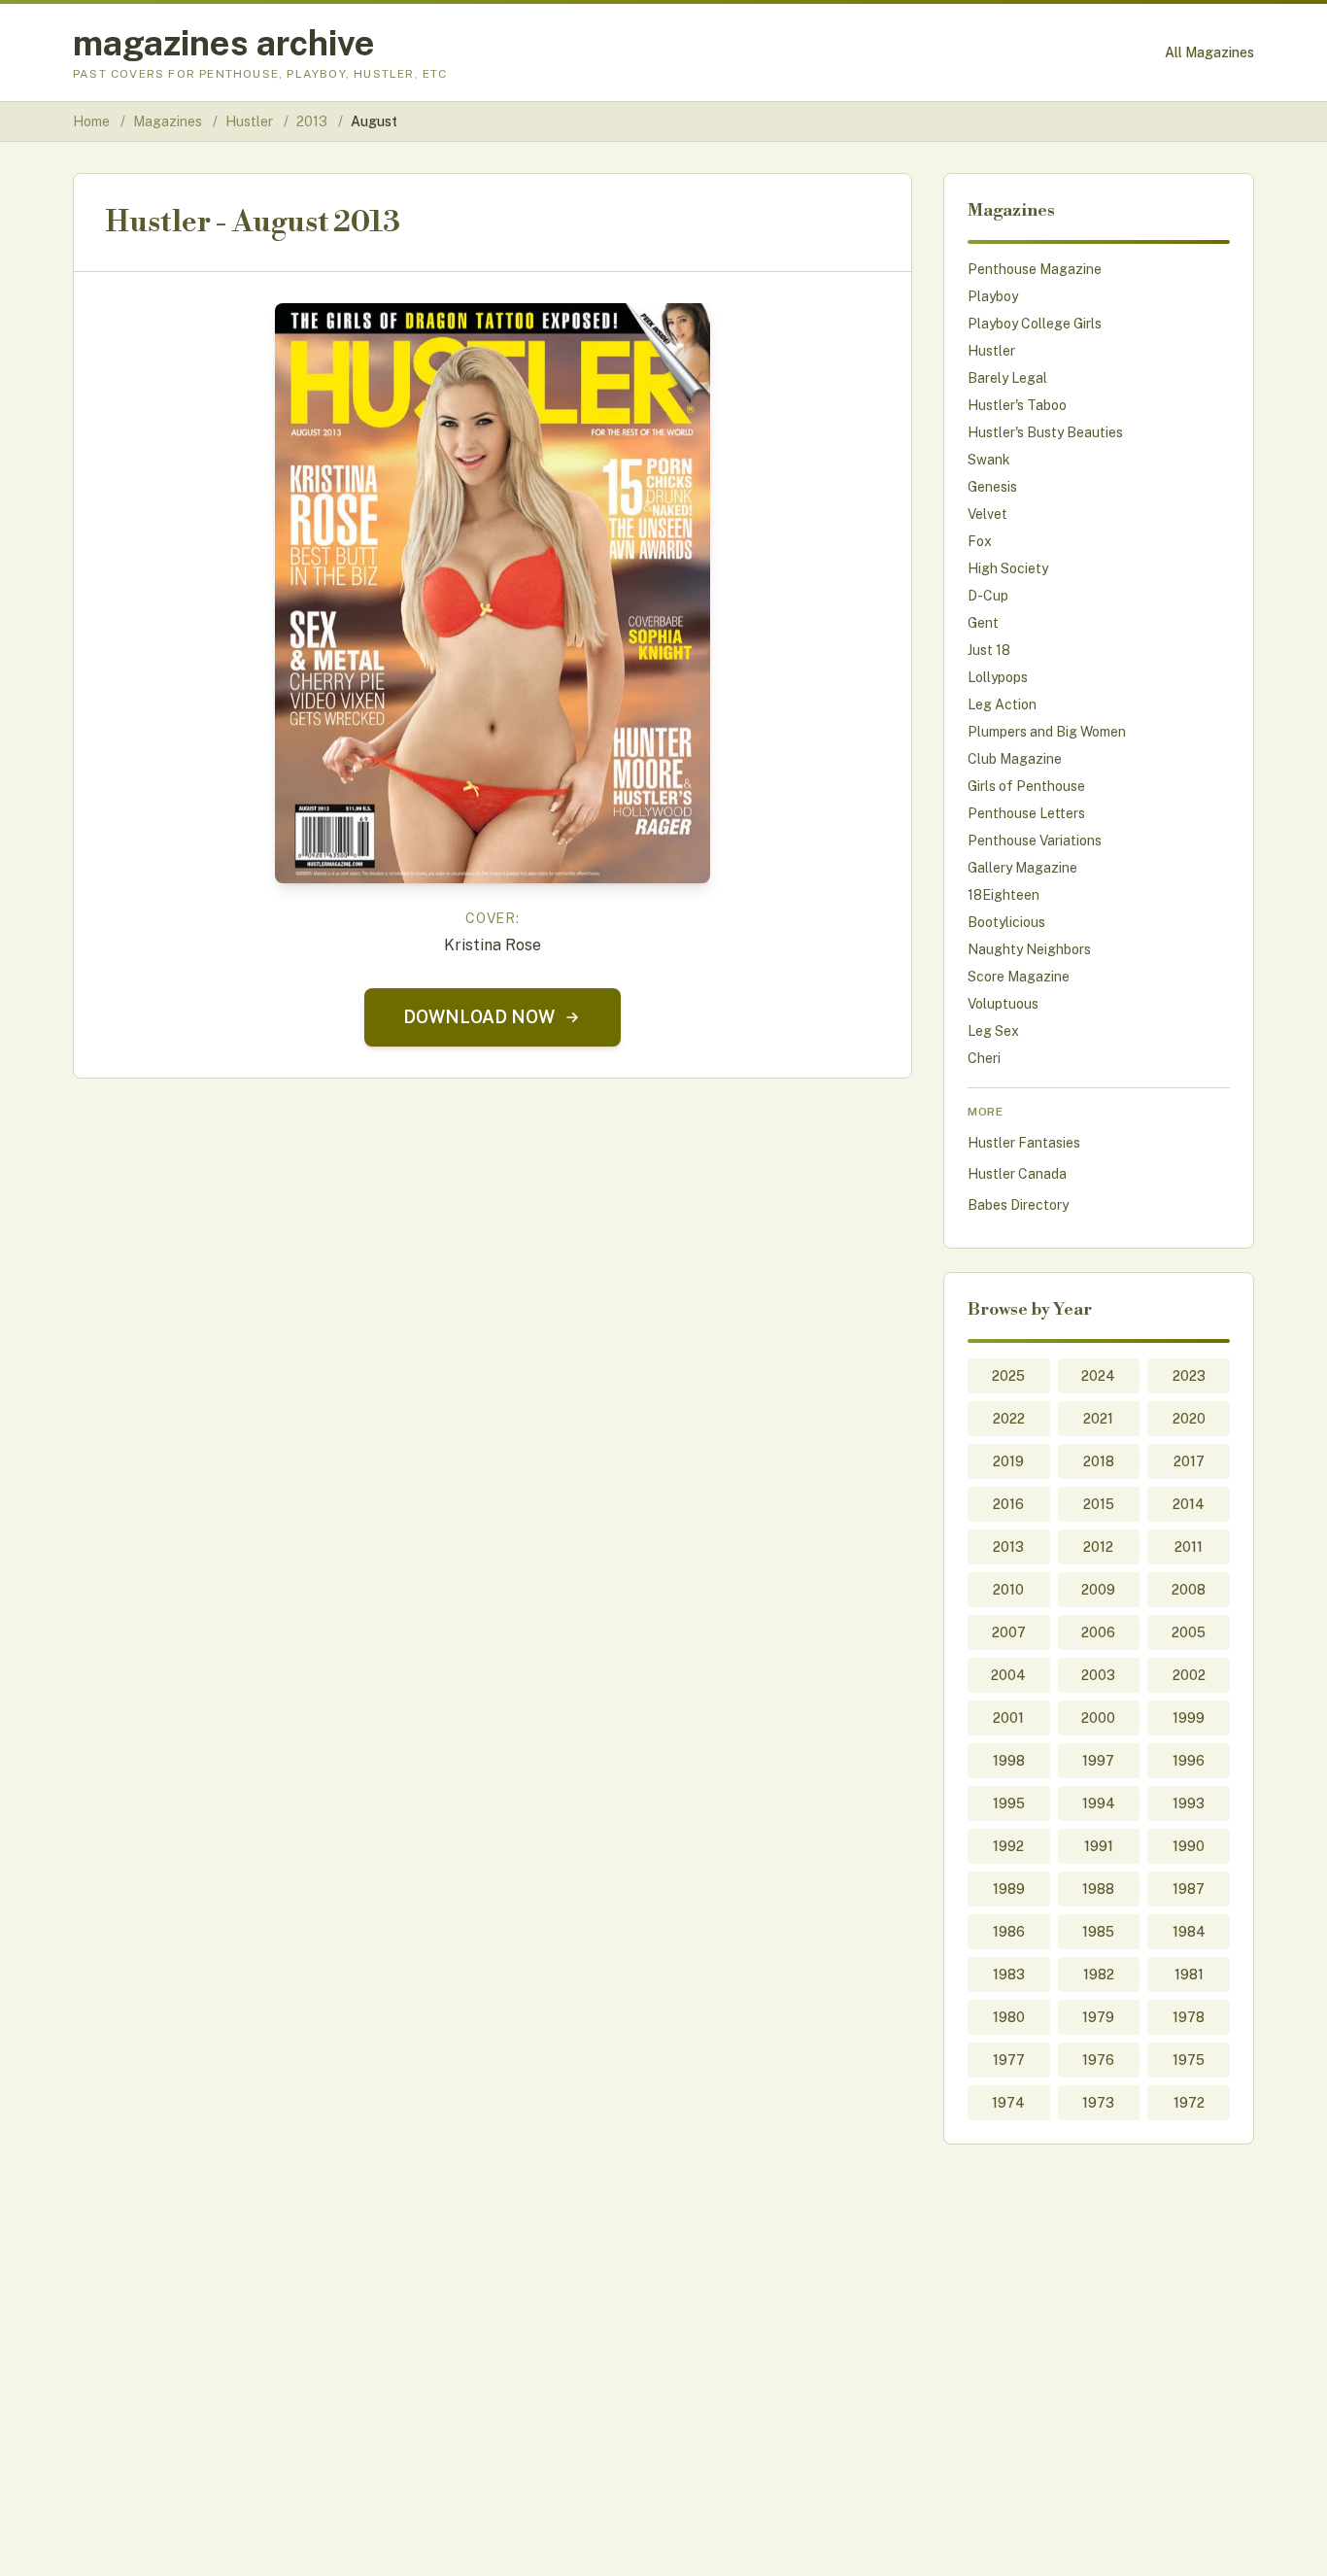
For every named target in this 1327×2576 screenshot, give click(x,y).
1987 (1189, 1889)
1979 (1098, 2017)
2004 (1008, 1675)
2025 (1008, 1376)
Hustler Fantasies (1024, 1143)
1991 (1099, 1846)
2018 (1099, 1461)
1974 (1008, 2103)
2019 (1008, 1461)
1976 (1098, 2060)
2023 (1189, 1376)
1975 (1189, 2060)
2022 (1009, 1419)
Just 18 (989, 650)
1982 (1099, 1975)
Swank (989, 460)
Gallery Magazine (1022, 868)
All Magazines (1209, 52)
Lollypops (998, 677)
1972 (1189, 2103)
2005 (1189, 1632)
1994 (1099, 1803)
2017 (1189, 1461)
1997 (1098, 1761)
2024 (1098, 1376)
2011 (1189, 1547)
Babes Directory (1018, 1205)
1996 (1189, 1761)
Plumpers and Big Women (1047, 732)
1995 (1009, 1803)
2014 (1189, 1504)
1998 (1009, 1761)
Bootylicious (1006, 922)
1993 (1189, 1803)
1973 (1098, 2103)
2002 (1189, 1675)
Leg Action (1002, 704)
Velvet (987, 514)
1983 (1009, 1975)
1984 (1189, 1932)
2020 (1189, 1419)
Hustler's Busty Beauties (1045, 432)
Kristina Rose (493, 945)
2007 (1009, 1632)
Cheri (984, 1058)
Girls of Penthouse (1026, 786)
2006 (1098, 1632)
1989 (1009, 1889)
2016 (1008, 1504)
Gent (983, 623)
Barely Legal (1007, 378)
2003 (1098, 1675)
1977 (1009, 2060)
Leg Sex (993, 1031)
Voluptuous (1003, 1004)
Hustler (251, 121)
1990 (1189, 1846)
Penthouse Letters (1026, 813)
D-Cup (988, 596)
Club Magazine (1015, 759)
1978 (1189, 2017)
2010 (1008, 1590)
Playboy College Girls (1035, 324)
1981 (1189, 1975)
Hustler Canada (1017, 1174)
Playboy (993, 296)
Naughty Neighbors (1029, 949)
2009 (1098, 1590)
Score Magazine (1019, 977)
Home (91, 121)
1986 (1009, 1932)
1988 (1098, 1889)
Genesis (992, 487)
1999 (1189, 1718)
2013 (313, 121)
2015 (1099, 1504)
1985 (1098, 1932)
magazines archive (224, 43)
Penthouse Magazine (1035, 269)
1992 (1008, 1846)
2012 (1098, 1547)
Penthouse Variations (1035, 841)
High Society (1008, 568)
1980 (1009, 2017)
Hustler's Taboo (1017, 405)
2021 (1098, 1419)
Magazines (169, 121)
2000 (1098, 1718)
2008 (1189, 1590)
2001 (1008, 1718)
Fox (980, 541)
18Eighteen (1004, 895)
